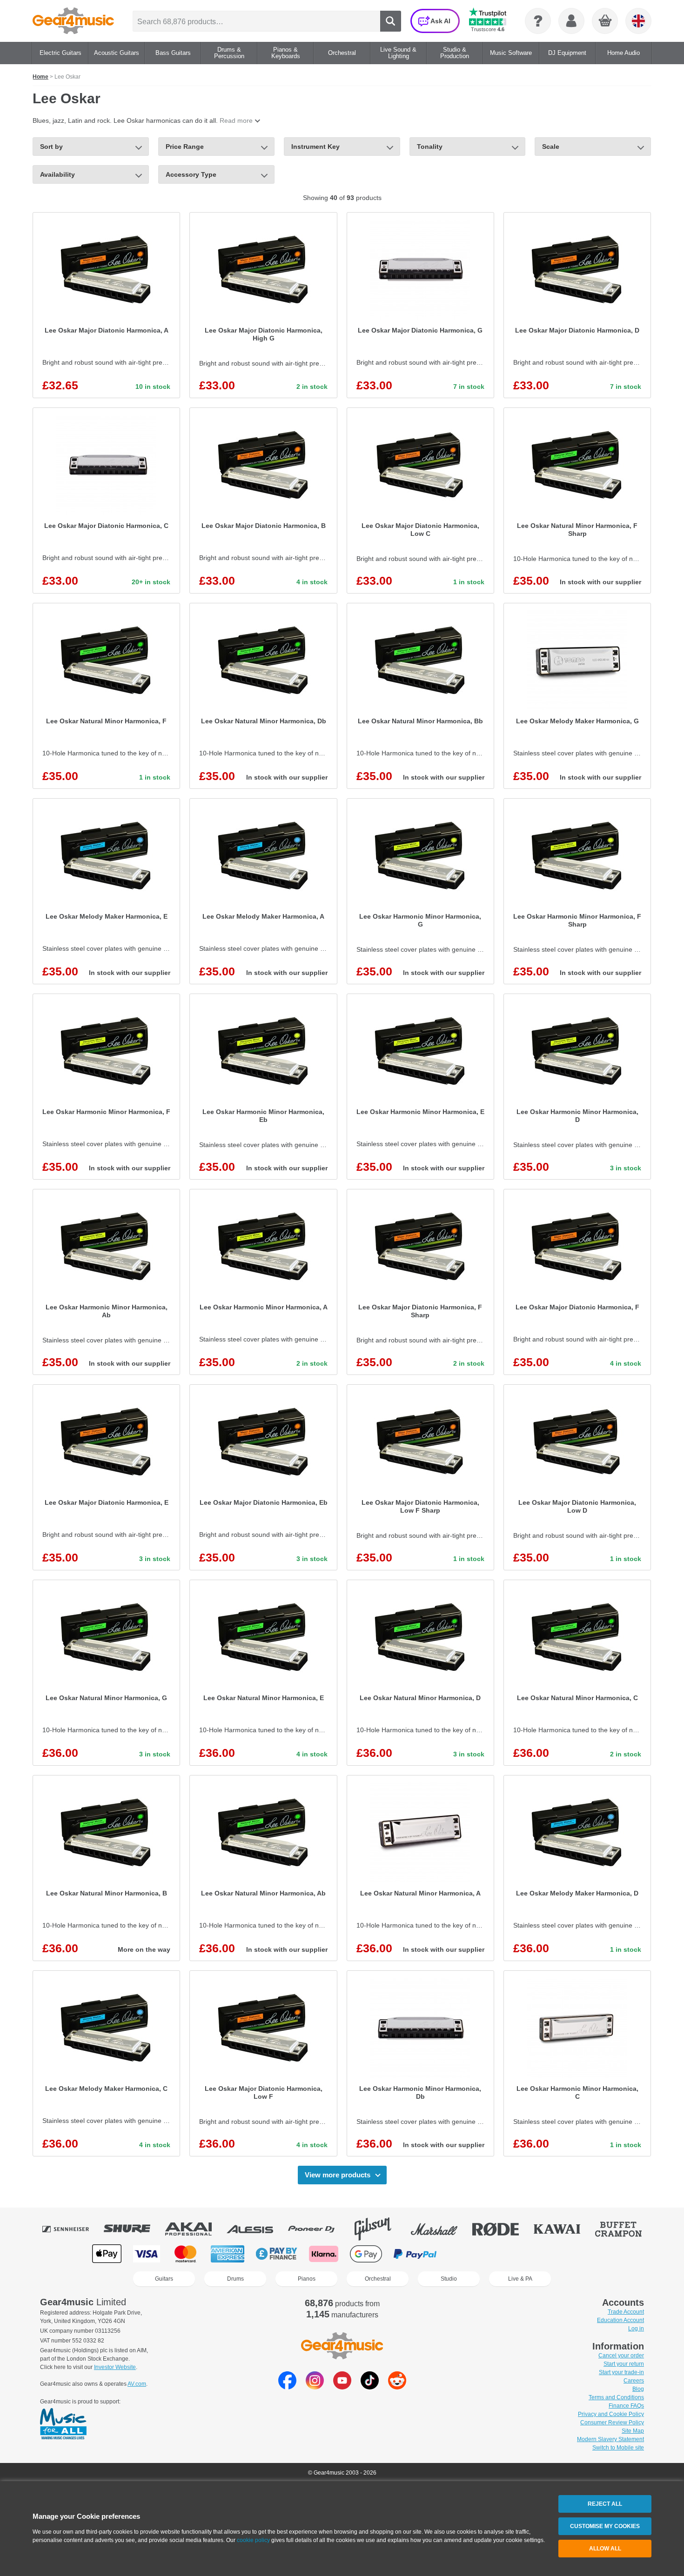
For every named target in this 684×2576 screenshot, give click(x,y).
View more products (338, 2175)
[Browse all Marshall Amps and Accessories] (441, 2229)
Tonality (430, 147)
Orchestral (378, 2279)
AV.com (137, 2384)
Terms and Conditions (616, 2397)
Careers (634, 2381)
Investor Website (115, 2367)
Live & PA (520, 2279)
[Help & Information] (538, 21)
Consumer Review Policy (612, 2423)
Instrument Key (315, 147)
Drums (235, 2279)
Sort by (51, 147)
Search (391, 21)
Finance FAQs (626, 2406)
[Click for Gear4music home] (73, 21)
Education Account (620, 2320)
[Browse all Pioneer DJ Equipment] (318, 2229)
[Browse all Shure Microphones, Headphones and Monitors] (134, 2229)
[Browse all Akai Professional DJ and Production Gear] (195, 2229)
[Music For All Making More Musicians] (63, 2424)
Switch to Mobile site (618, 2448)
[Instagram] (315, 2387)
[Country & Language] (638, 21)
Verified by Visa (514, 2254)
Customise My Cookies (605, 2526)
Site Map (633, 2431)
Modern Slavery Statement (610, 2439)
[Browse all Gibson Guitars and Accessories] (379, 2229)
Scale (551, 147)
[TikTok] (370, 2387)
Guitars (164, 2279)
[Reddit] (397, 2387)
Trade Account (626, 2312)
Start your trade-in (621, 2372)
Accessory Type (191, 174)
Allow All (605, 2549)
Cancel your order (621, 2356)
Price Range (185, 147)
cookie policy (253, 2540)
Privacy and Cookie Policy (611, 2414)
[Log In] (571, 21)
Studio (449, 2279)
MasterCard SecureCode (467, 2254)
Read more (236, 120)
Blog (638, 2389)
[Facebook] (287, 2387)
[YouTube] (342, 2387)
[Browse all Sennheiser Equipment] (72, 2229)
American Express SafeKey (561, 2254)
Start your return (624, 2364)
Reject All (605, 2504)
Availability (57, 174)
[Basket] (605, 21)
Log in (636, 2329)
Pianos (307, 2279)
